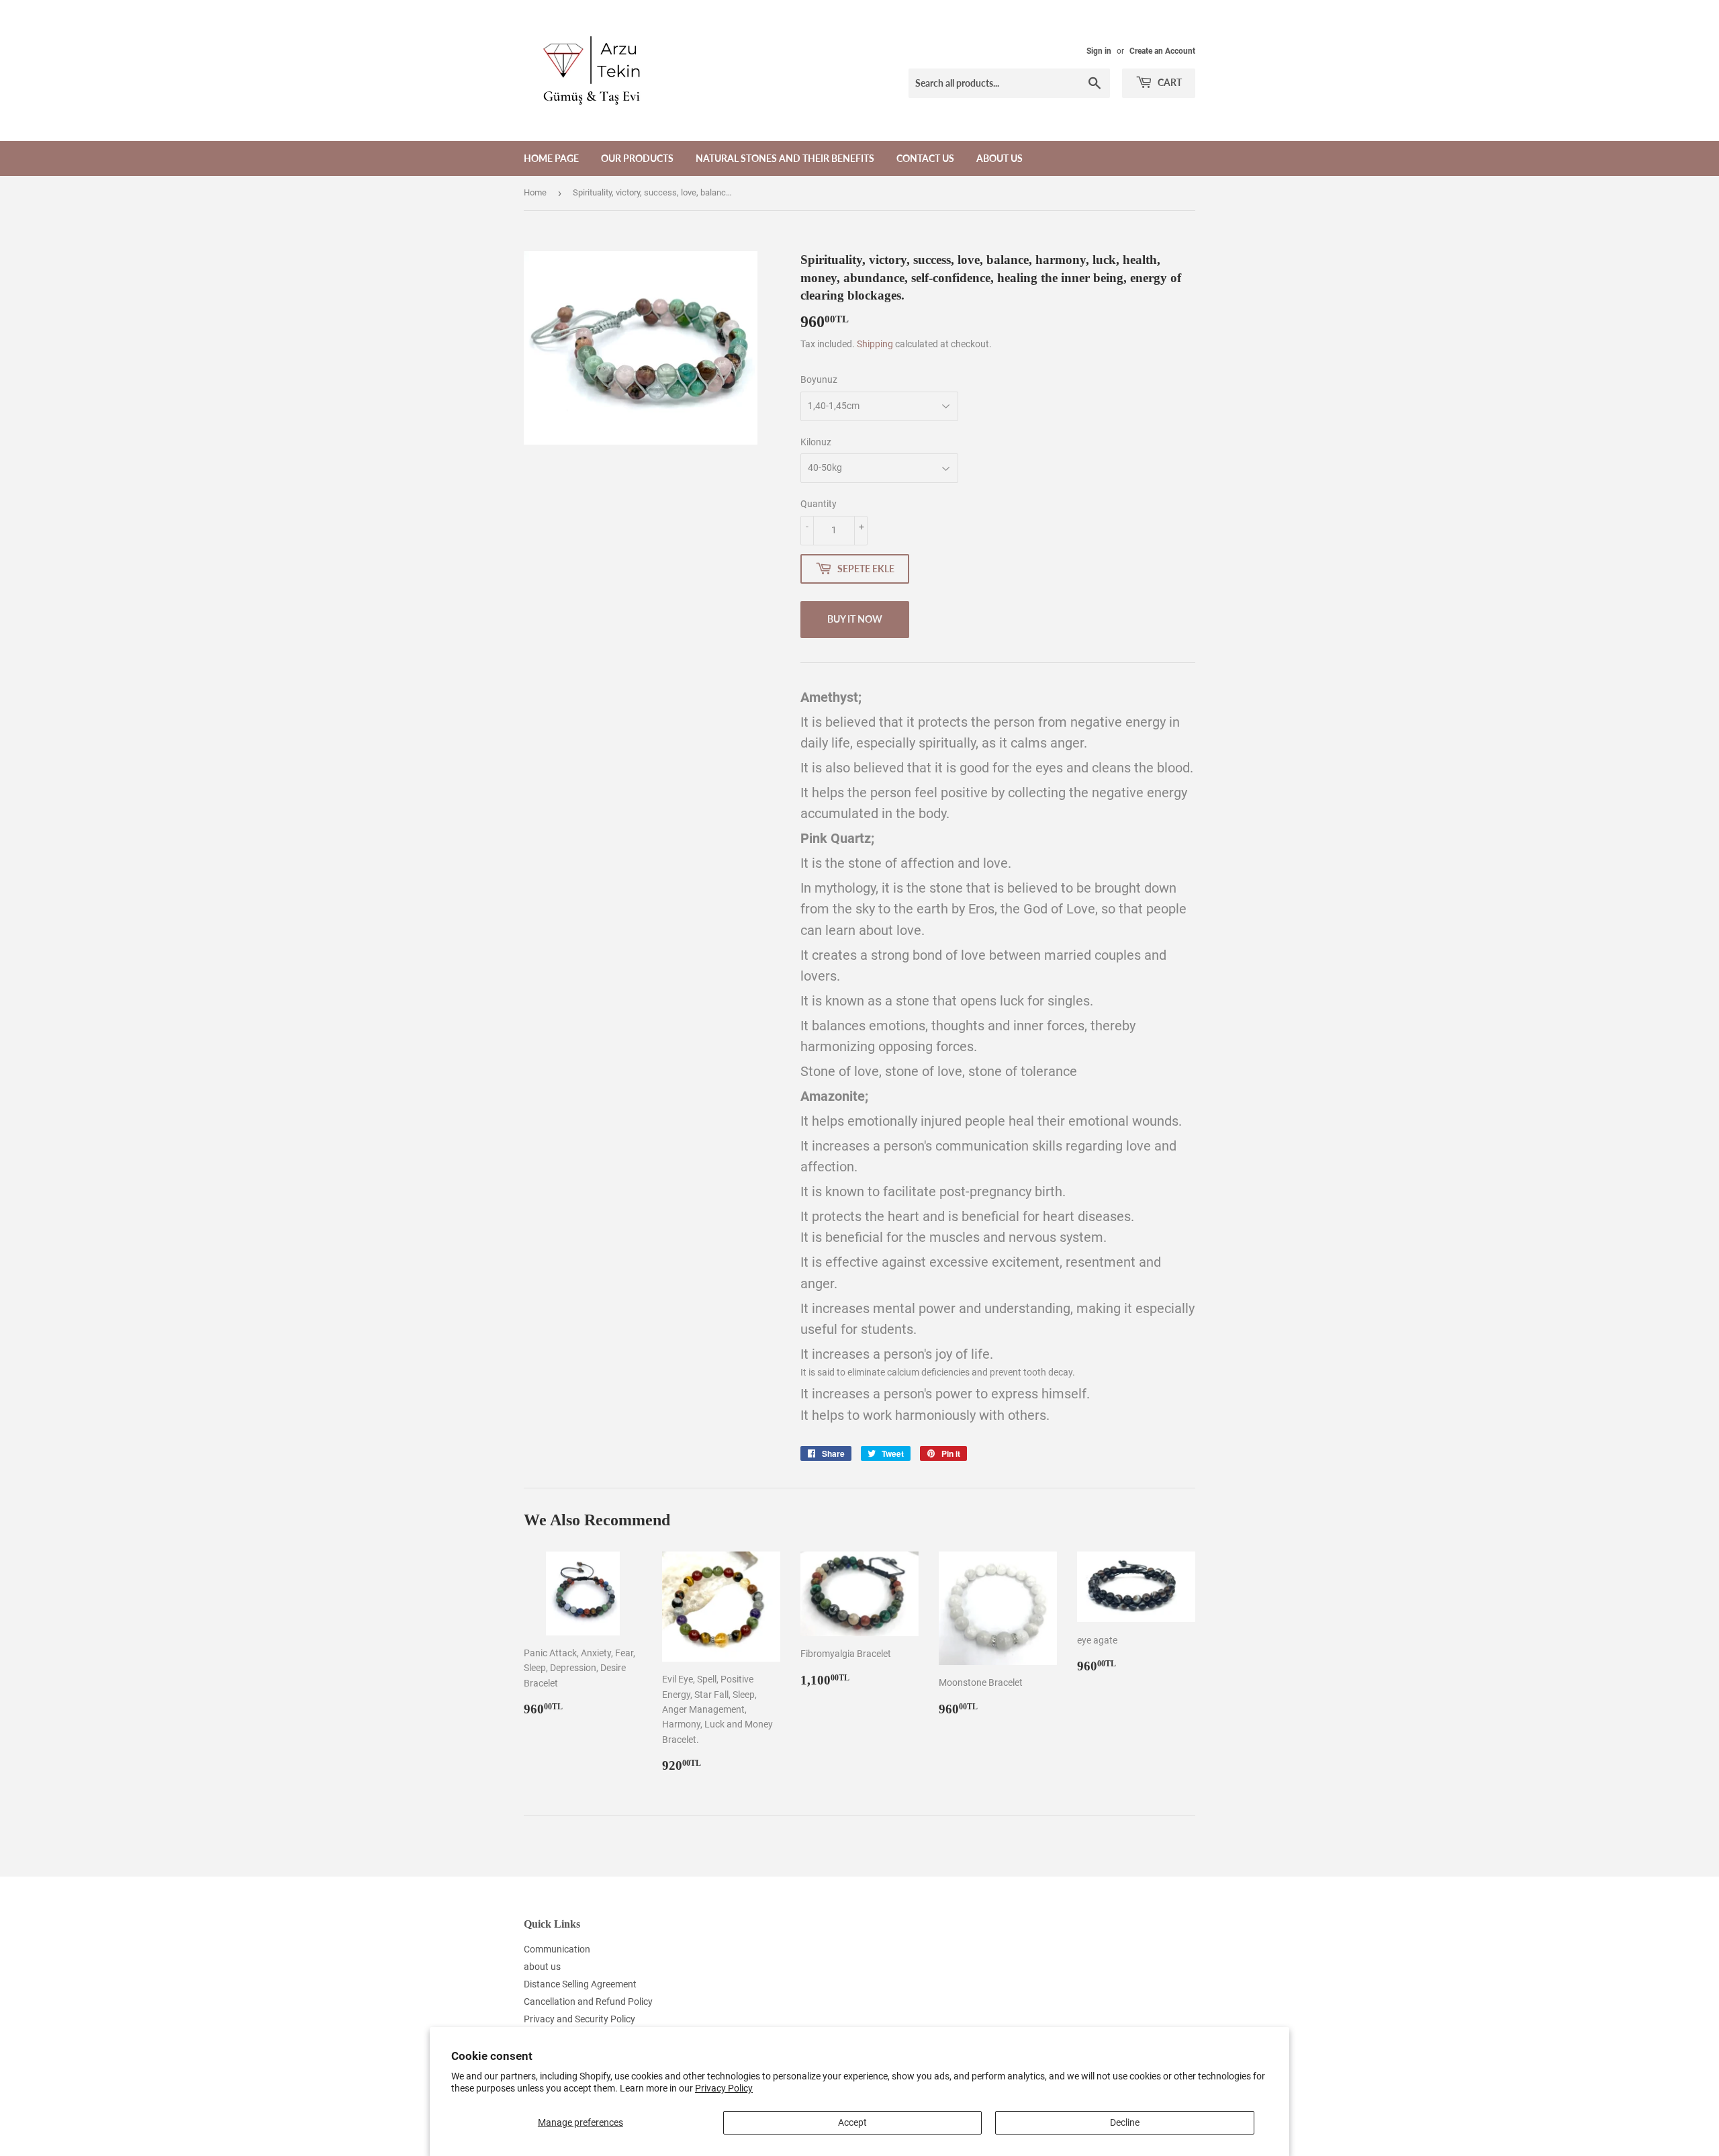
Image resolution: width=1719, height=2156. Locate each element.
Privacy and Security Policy (579, 2019)
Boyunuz (819, 379)
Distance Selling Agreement (580, 1984)
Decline (1125, 2122)
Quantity (819, 504)
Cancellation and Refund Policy (588, 2002)
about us (1000, 158)
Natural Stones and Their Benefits (785, 158)
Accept (852, 2122)
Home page (551, 158)
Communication (557, 1949)
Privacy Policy (724, 2088)
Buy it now (855, 619)
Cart (1169, 82)
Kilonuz (816, 442)
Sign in (1099, 51)
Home (535, 192)
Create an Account (1162, 51)
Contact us (925, 158)
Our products (637, 158)
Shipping (875, 344)
